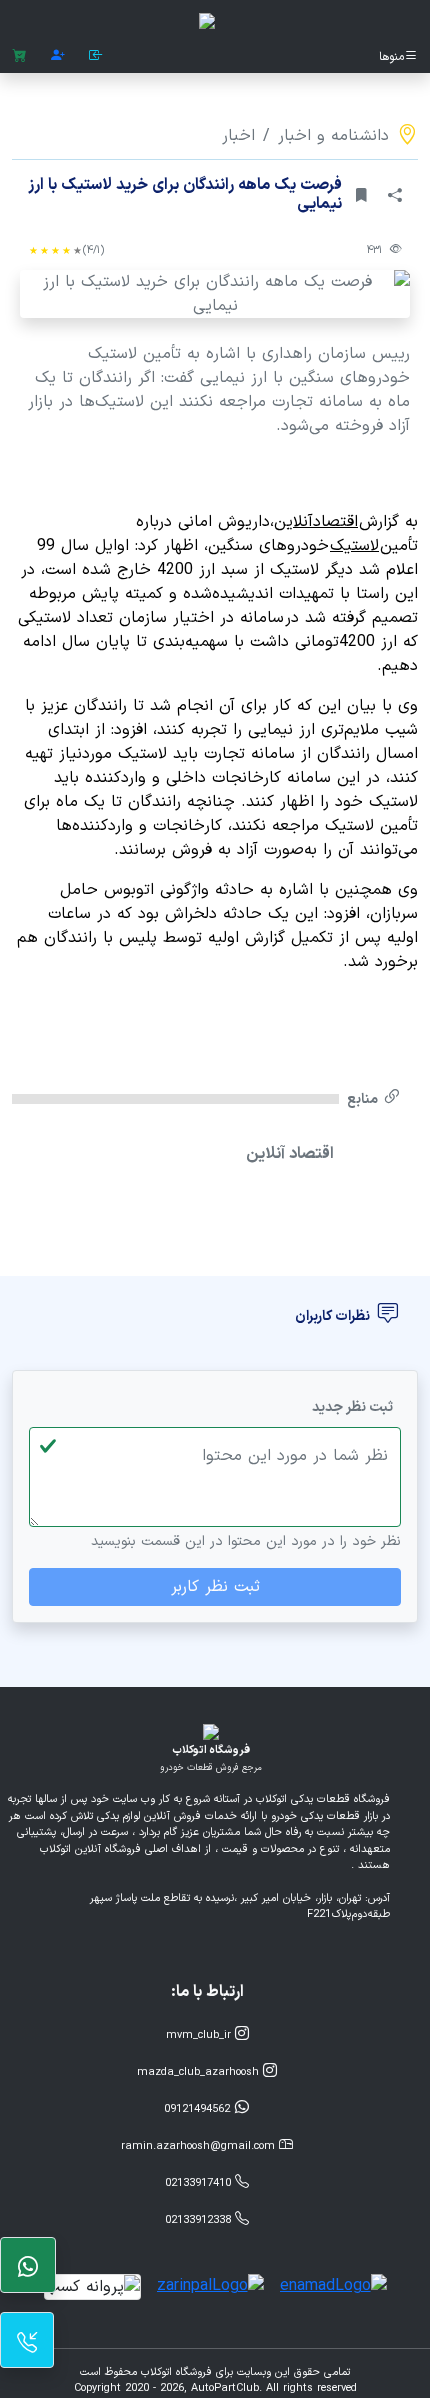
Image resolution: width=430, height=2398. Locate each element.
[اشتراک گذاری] (395, 195)
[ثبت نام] (58, 56)
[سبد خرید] (19, 56)
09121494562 (199, 2109)
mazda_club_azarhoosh (200, 2072)
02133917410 (200, 2183)
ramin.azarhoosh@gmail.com (200, 2146)
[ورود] (96, 56)
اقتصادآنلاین (316, 522)
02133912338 (200, 2220)
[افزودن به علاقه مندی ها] (361, 195)
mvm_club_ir (200, 2035)
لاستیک (354, 546)
